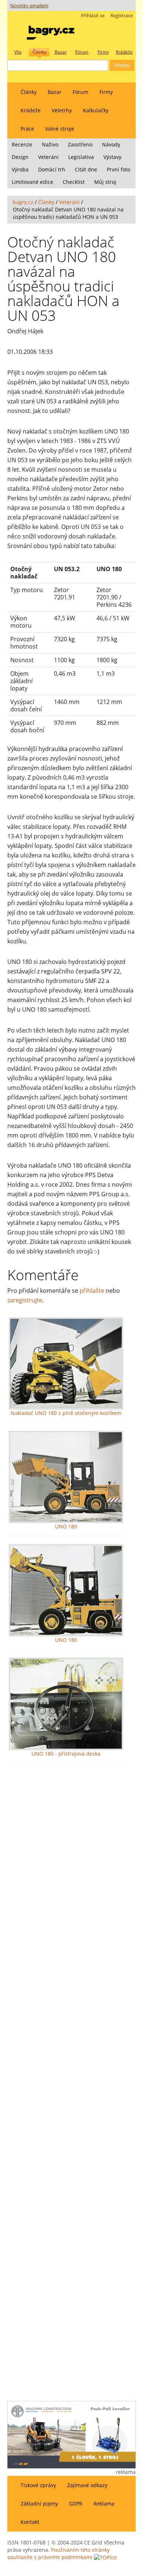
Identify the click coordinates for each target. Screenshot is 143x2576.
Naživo (50, 144)
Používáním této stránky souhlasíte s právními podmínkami (58, 2553)
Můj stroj (105, 182)
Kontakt (30, 2522)
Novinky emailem (29, 6)
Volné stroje (60, 129)
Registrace (122, 16)
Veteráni (48, 157)
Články (29, 92)
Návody (111, 144)
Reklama (104, 2504)
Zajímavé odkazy (87, 2485)
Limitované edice (32, 182)
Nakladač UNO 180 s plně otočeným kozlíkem (66, 1413)
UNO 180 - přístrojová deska (66, 1754)
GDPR (76, 2504)
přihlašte (92, 1291)
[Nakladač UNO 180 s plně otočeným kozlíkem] (66, 1363)
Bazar (55, 92)
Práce (27, 129)
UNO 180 (66, 1526)
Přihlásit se (93, 16)
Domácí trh (52, 169)
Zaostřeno (80, 144)
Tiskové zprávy (38, 2485)
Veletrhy (62, 110)
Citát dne (86, 169)
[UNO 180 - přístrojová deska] (66, 1704)
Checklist (74, 182)
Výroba (20, 169)
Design (20, 157)
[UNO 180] (66, 1477)
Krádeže (31, 110)
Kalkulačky (96, 110)
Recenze (22, 144)
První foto (118, 169)
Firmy (106, 92)
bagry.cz (23, 202)
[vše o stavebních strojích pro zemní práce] (51, 31)
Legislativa (81, 157)
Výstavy (112, 157)
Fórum (80, 92)
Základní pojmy (39, 2504)
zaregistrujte (25, 1300)
